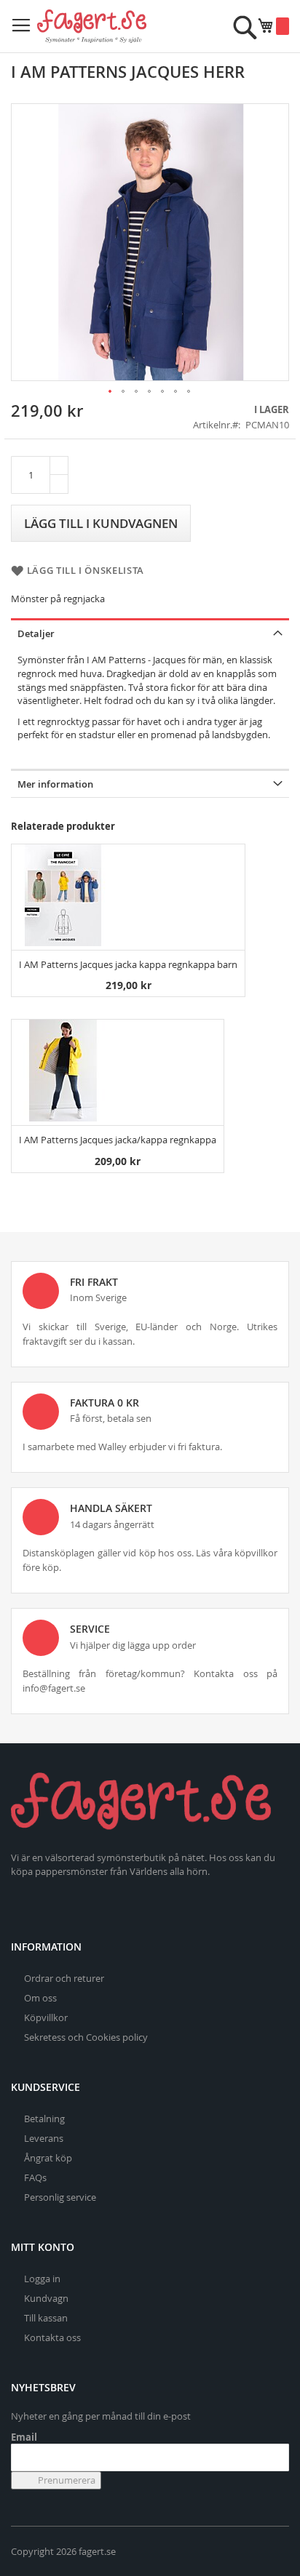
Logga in (42, 2279)
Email (24, 2437)
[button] (111, 392)
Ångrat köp (48, 2158)
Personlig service (60, 2197)
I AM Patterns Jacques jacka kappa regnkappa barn (128, 964)
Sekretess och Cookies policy (86, 2037)
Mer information (55, 784)
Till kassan (46, 2318)
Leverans (44, 2138)
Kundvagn (46, 2298)
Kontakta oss (52, 2337)
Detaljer (36, 633)
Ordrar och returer (64, 1978)
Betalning (44, 2119)
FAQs (35, 2177)
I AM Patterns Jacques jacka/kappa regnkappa (118, 1140)
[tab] (150, 632)
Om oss (40, 1998)
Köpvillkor (46, 2017)
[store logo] (92, 26)
